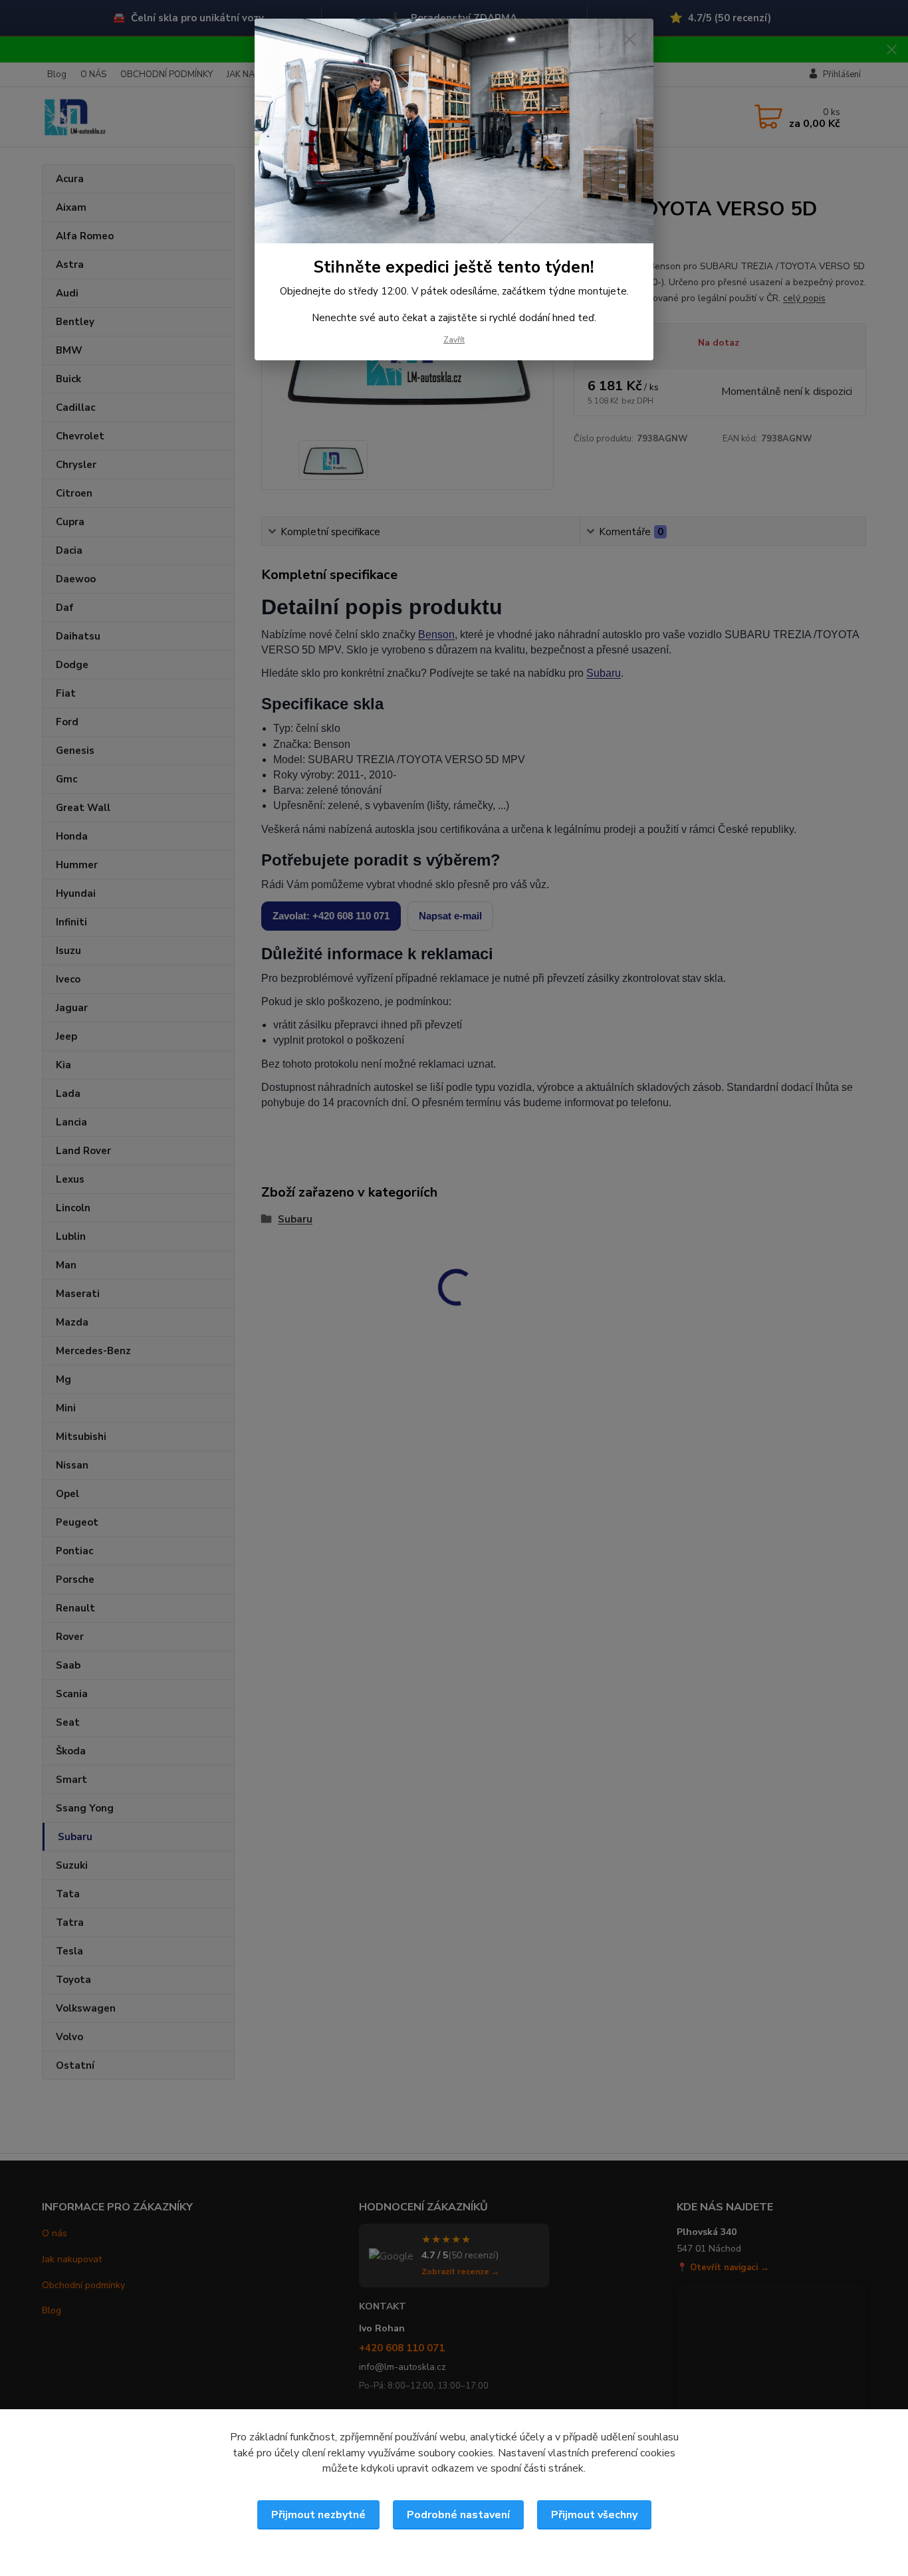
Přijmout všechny (594, 2515)
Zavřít (454, 340)
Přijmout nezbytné (318, 2515)
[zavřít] (629, 39)
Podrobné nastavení (458, 2515)
